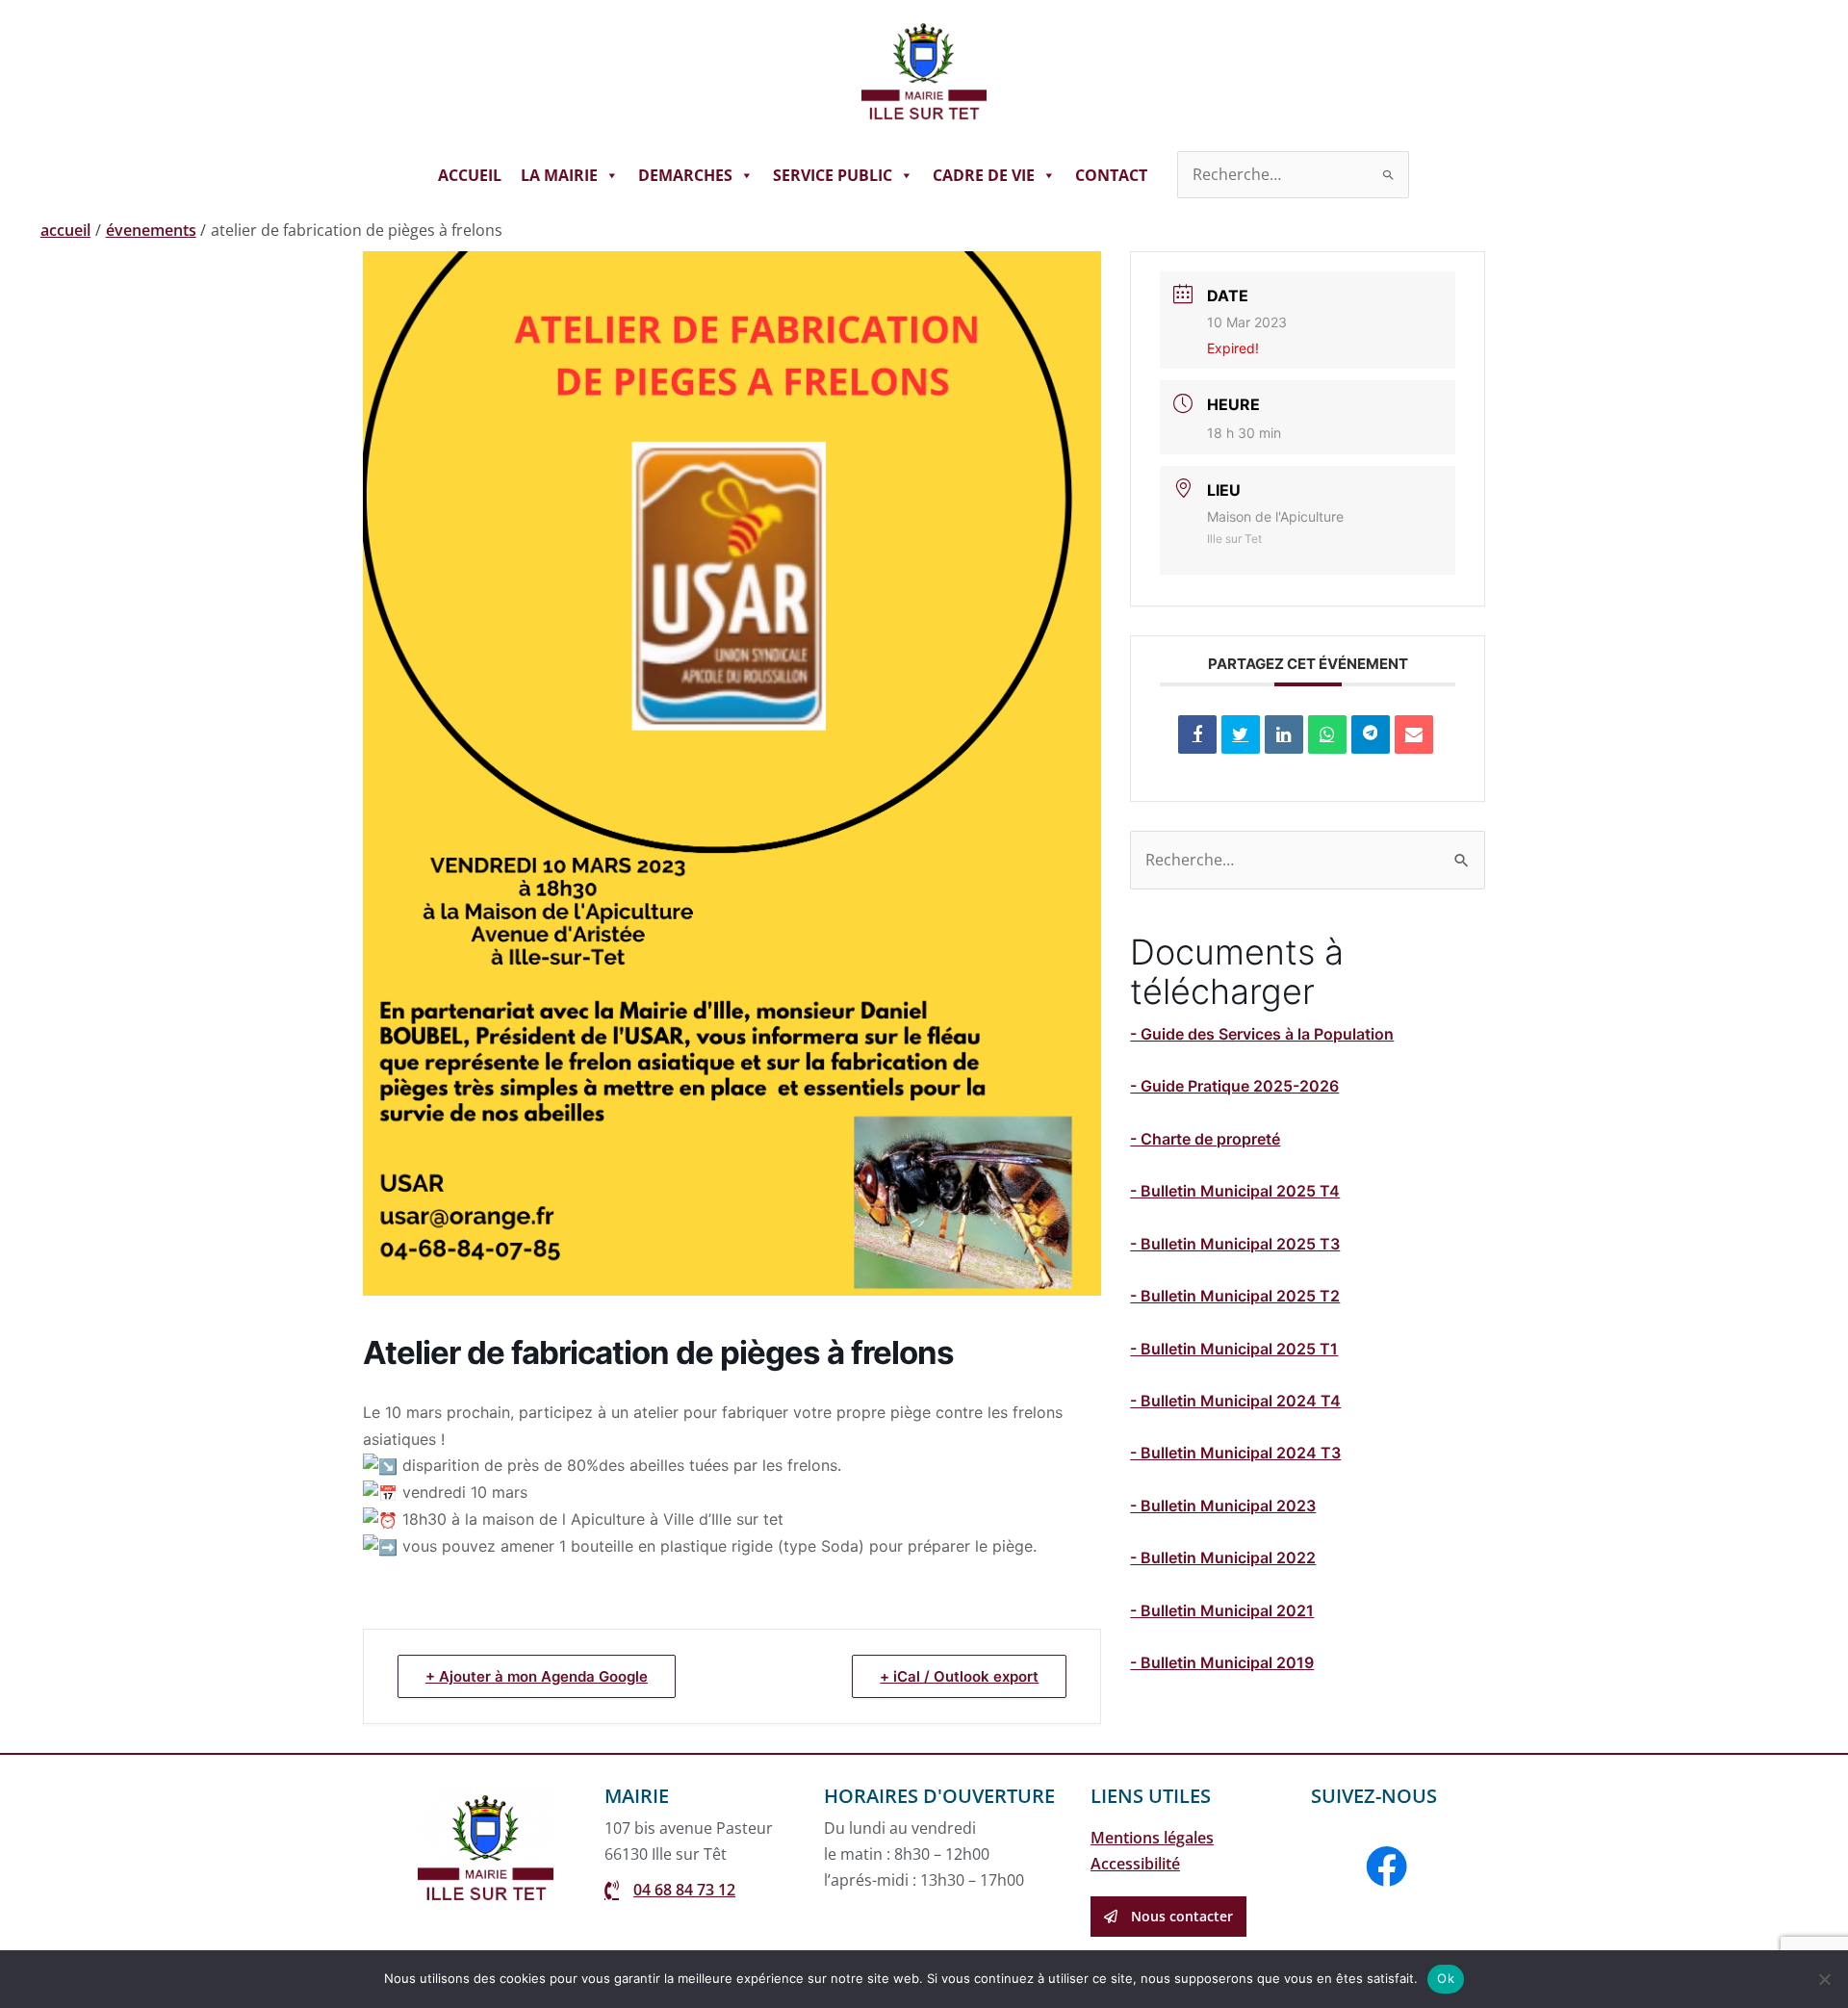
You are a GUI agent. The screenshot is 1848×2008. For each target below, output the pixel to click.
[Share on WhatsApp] (1327, 734)
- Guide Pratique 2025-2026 (1234, 1086)
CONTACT (1111, 175)
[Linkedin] (1284, 734)
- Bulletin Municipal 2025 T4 (1235, 1191)
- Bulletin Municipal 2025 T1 (1234, 1349)
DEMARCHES (685, 175)
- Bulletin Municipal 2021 (1222, 1610)
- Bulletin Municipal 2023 (1223, 1506)
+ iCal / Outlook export (959, 1676)
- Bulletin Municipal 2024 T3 (1235, 1453)
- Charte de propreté (1205, 1139)
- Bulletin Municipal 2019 (1222, 1662)
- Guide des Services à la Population (1262, 1034)
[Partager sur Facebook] (1197, 734)
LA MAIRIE (559, 175)
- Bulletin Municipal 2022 (1223, 1557)
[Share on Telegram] (1371, 734)
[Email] (1414, 734)
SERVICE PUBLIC (833, 175)
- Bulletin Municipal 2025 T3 (1235, 1244)
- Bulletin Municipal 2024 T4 (1235, 1401)
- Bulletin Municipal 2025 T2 (1235, 1296)
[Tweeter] (1241, 734)
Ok (1446, 1978)
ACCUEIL (470, 175)
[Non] (1824, 1979)
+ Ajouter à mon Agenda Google (537, 1676)
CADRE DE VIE (984, 175)
